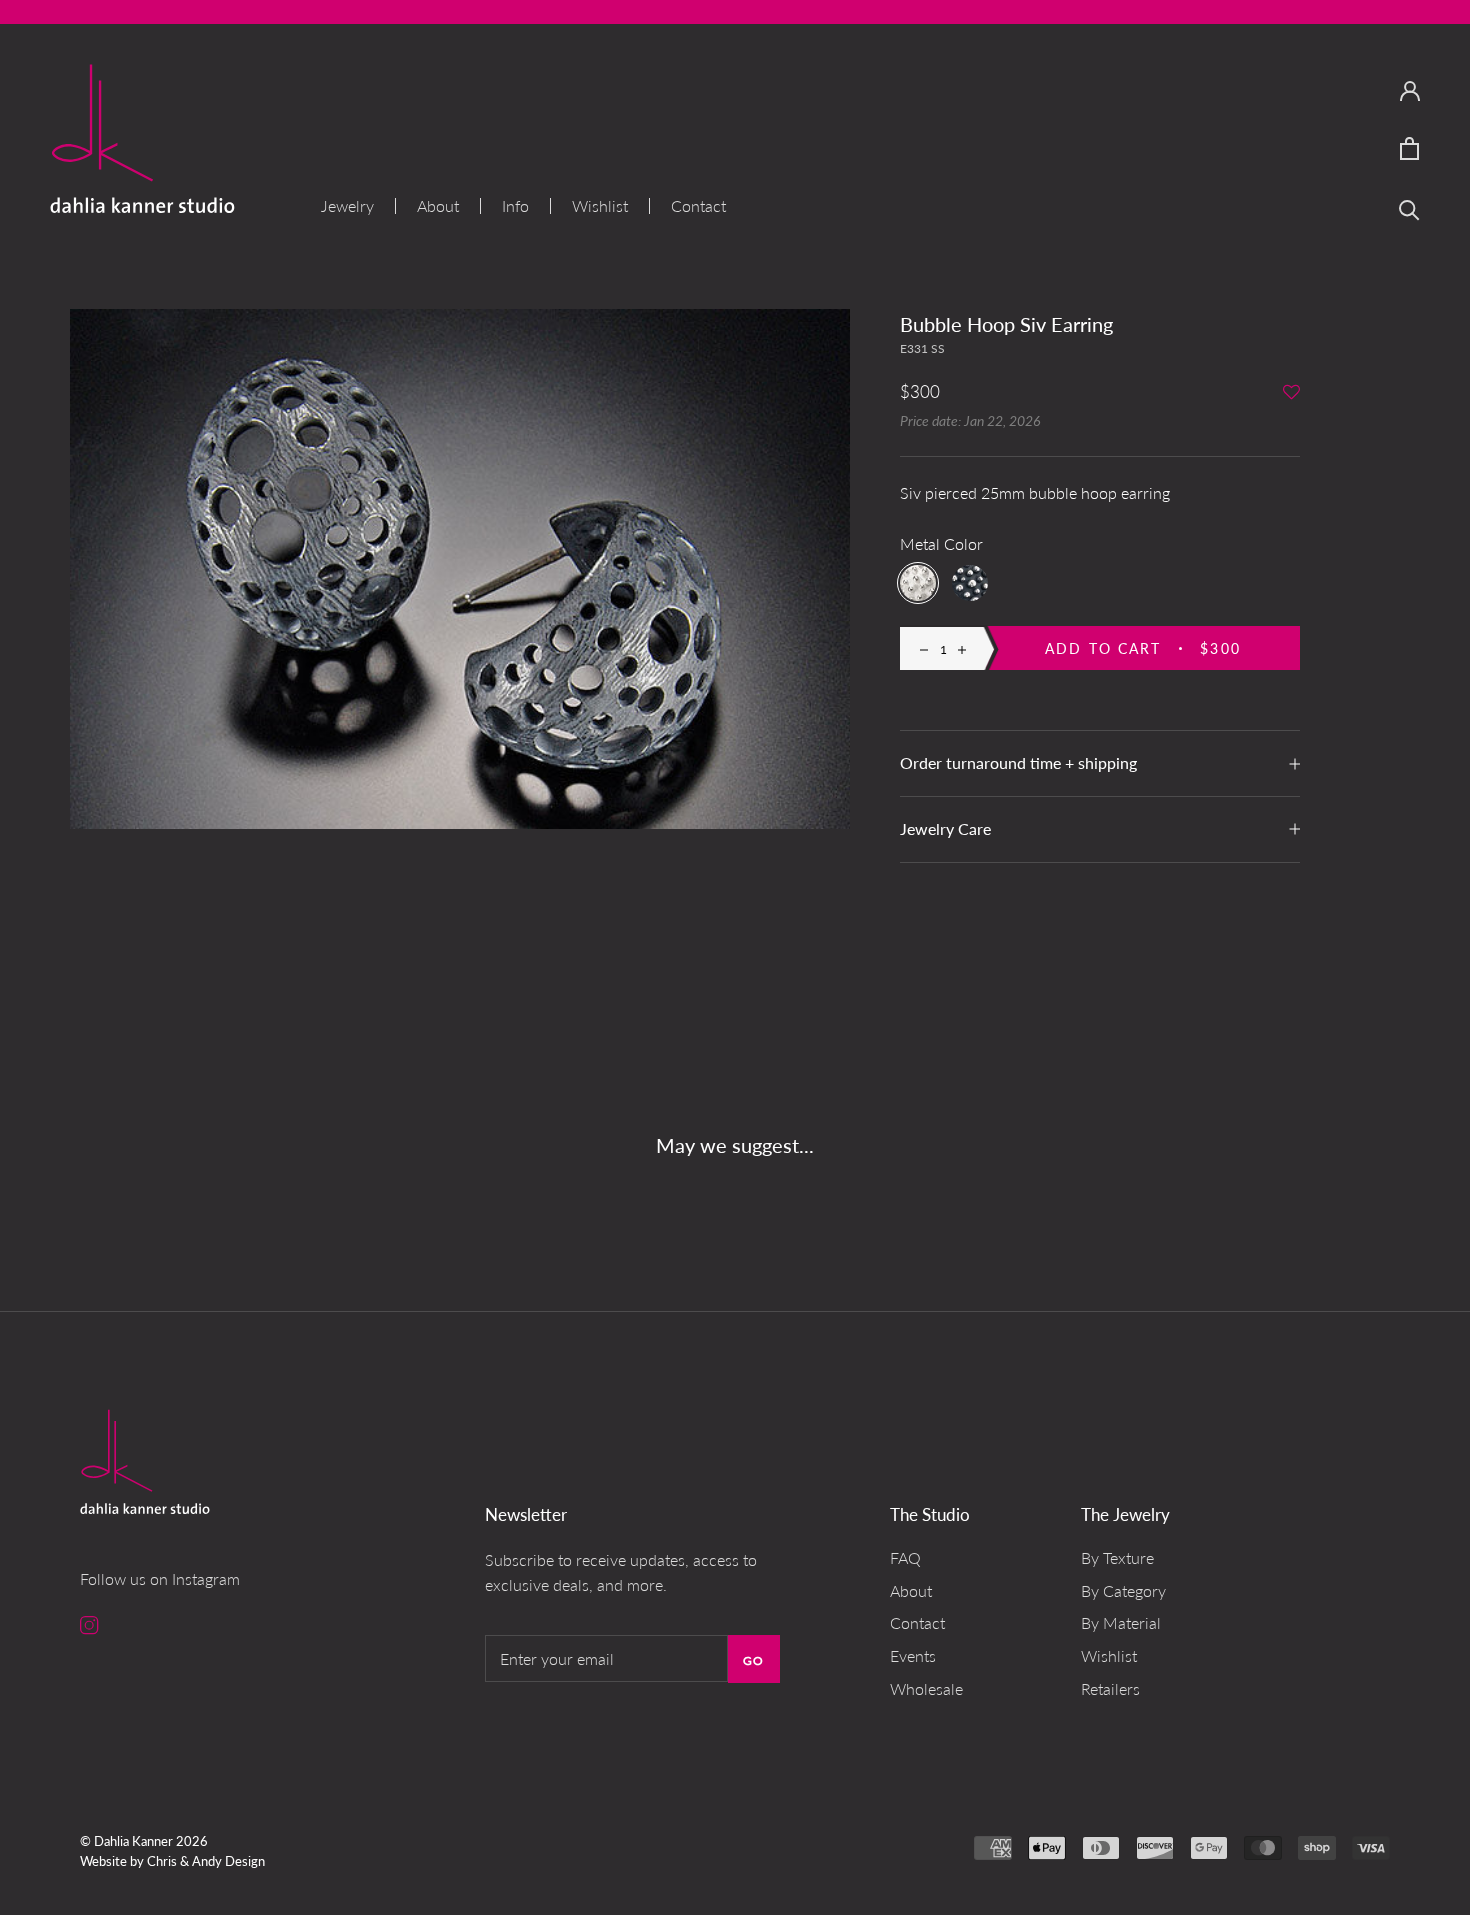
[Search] (1409, 208)
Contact (698, 206)
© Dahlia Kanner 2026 (144, 1841)
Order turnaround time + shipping (1018, 762)
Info (515, 206)
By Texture (1117, 1557)
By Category (1123, 1590)
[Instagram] (89, 1623)
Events (913, 1655)
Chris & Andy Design (206, 1861)
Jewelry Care (945, 828)
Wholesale (926, 1688)
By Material (1121, 1622)
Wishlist (600, 206)
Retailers (1110, 1688)
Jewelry (347, 206)
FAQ (905, 1557)
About (438, 206)
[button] (1291, 393)
